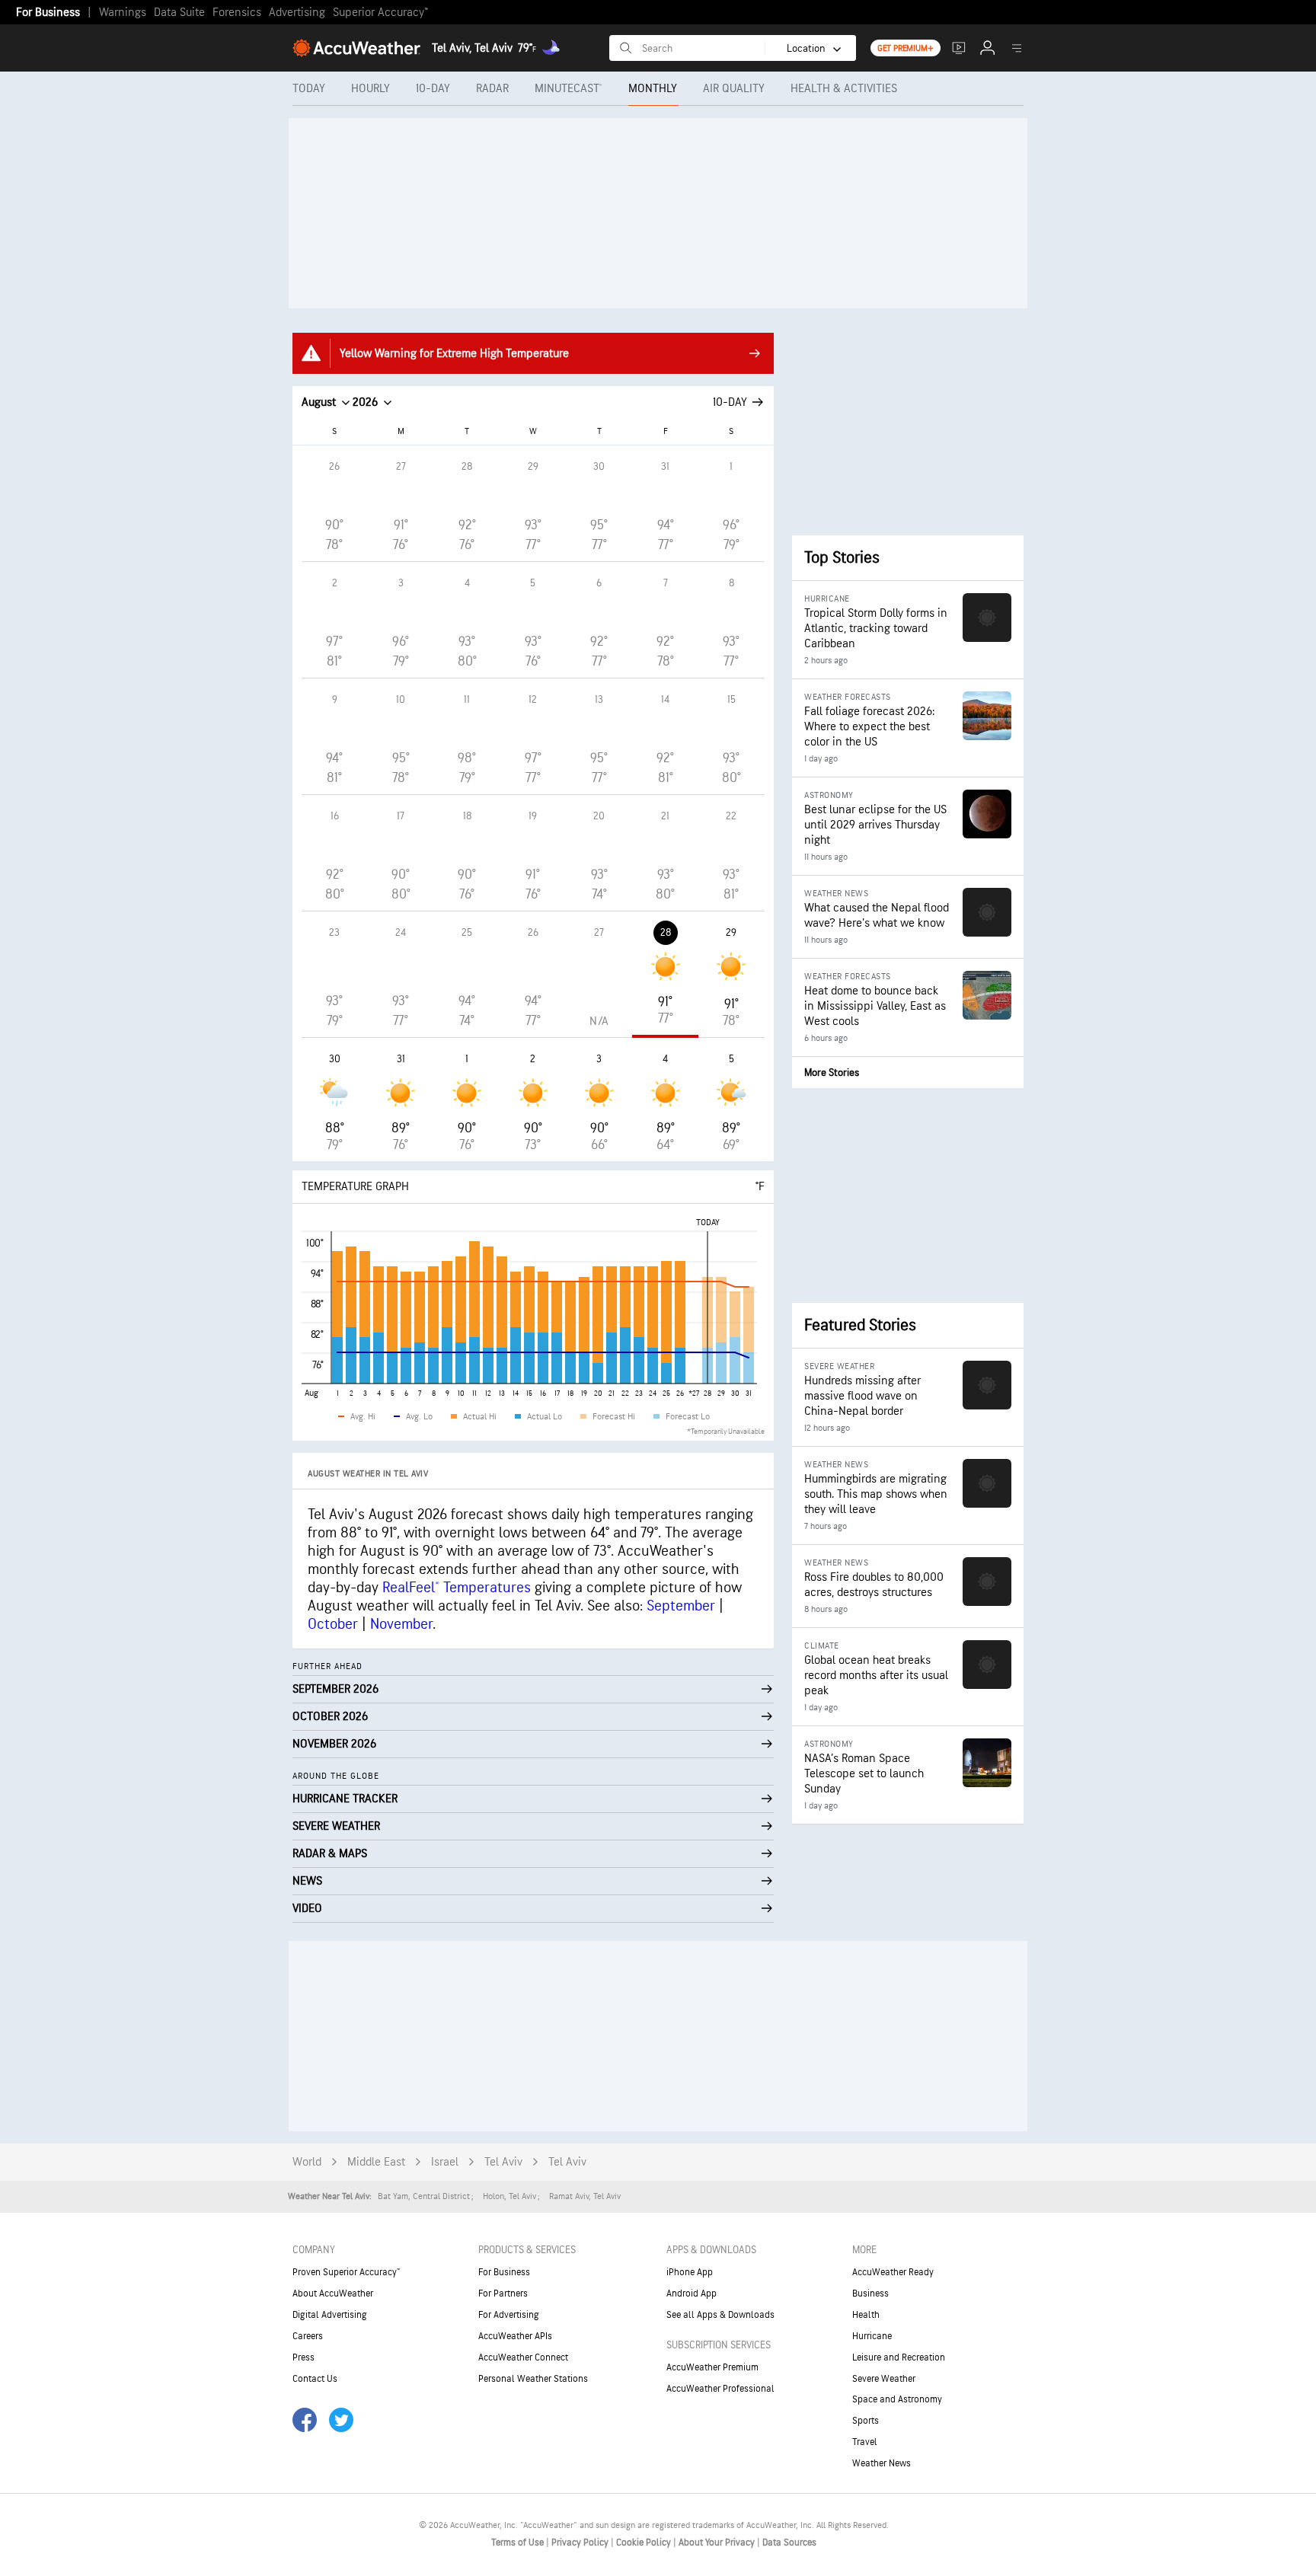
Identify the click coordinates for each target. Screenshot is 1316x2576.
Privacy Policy (581, 2542)
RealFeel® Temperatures (457, 1588)
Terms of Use (519, 2542)
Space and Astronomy (897, 2399)
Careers (308, 2336)
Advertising (297, 13)
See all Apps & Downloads (720, 2315)
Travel (865, 2442)
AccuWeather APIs (515, 2336)
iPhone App (690, 2272)
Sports (866, 2421)
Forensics (237, 13)
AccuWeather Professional (720, 2389)
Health (866, 2315)
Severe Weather (884, 2379)
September (681, 1606)
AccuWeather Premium (712, 2367)
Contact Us (315, 2379)
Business (870, 2294)
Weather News (882, 2463)
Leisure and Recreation (899, 2357)
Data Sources (789, 2542)
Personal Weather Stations (533, 2379)
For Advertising (509, 2315)
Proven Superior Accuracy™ (346, 2272)
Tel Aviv (503, 2162)
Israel (445, 2162)
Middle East (376, 2162)
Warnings (123, 13)
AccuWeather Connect (523, 2357)
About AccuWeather (333, 2294)
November (401, 1624)
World (307, 2162)
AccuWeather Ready (893, 2272)
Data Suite (179, 13)
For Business (48, 13)
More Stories (832, 1073)
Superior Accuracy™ (380, 13)
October (333, 1624)
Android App (692, 2294)
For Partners (503, 2294)
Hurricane (872, 2336)
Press (303, 2357)
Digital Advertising (330, 2315)
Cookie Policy (645, 2542)
